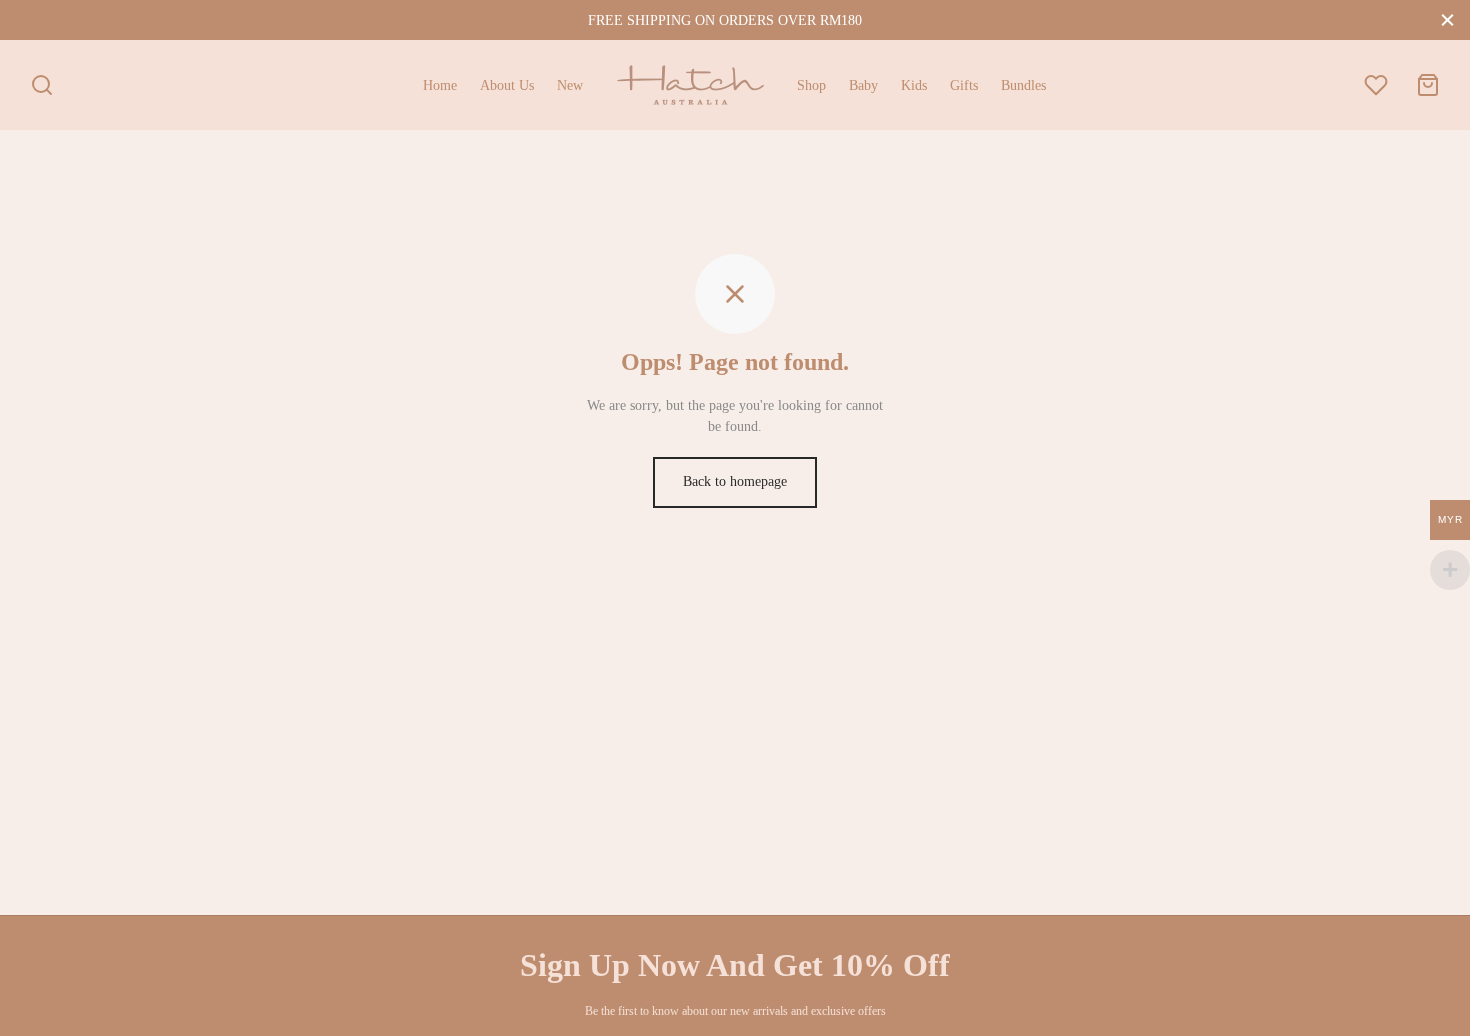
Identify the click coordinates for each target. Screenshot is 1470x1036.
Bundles (1023, 85)
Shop (811, 85)
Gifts (964, 85)
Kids (914, 85)
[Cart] (1428, 85)
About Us (507, 85)
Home (440, 85)
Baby (863, 85)
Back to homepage (735, 481)
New (570, 85)
